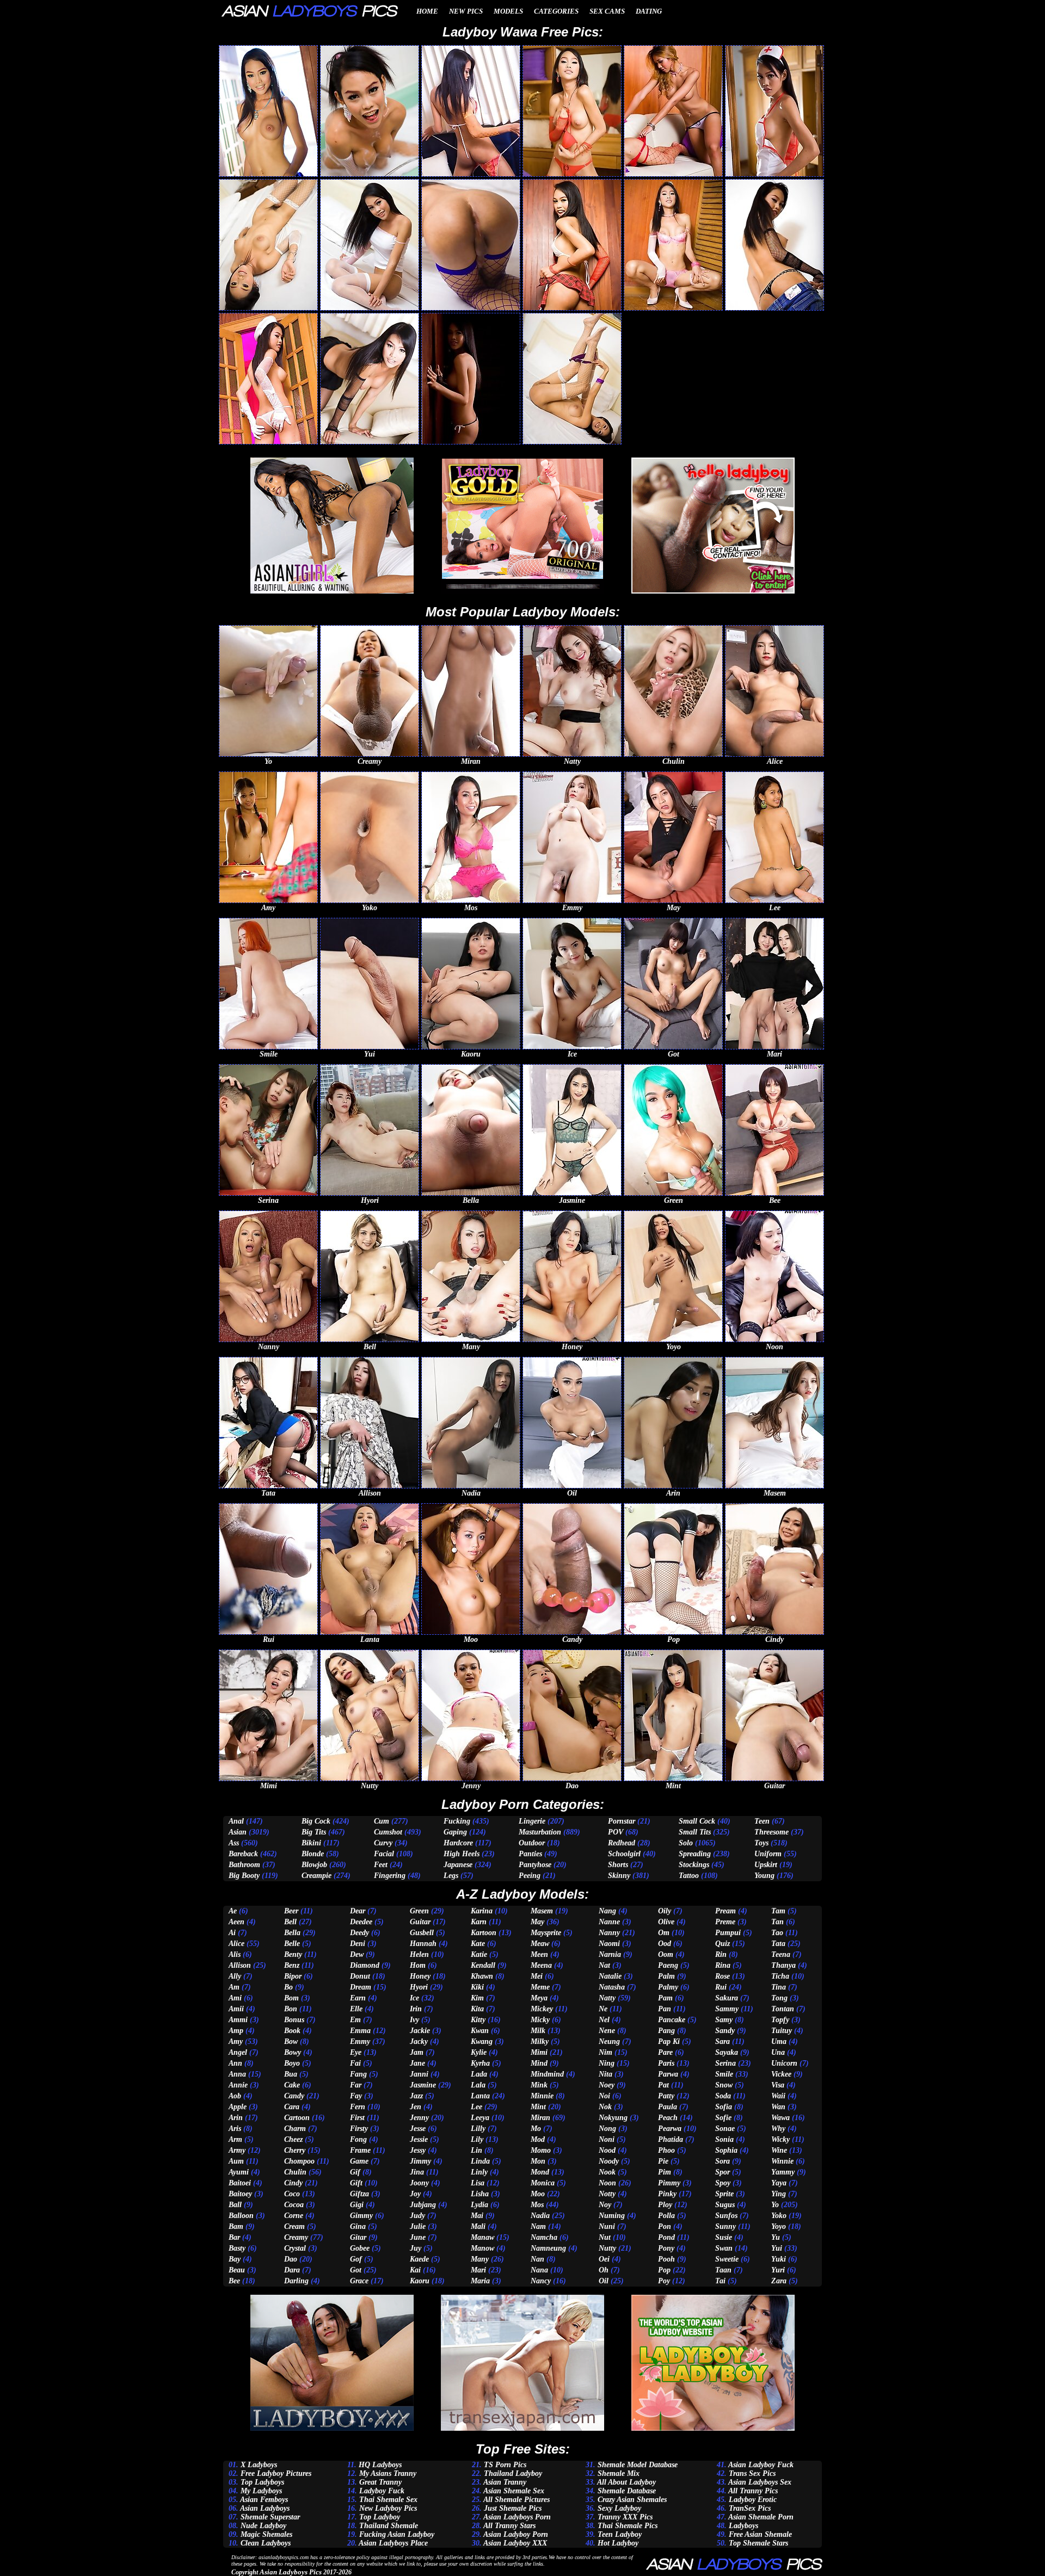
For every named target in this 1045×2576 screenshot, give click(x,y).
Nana (539, 2270)
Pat (663, 2085)
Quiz (723, 1944)
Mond (540, 2172)
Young (764, 1876)
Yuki (779, 2259)
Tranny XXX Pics (625, 2517)
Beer (291, 1911)
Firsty (359, 2129)
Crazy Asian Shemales (632, 2500)
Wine (779, 2150)
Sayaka (727, 2052)
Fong (358, 2139)
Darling (296, 2281)
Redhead (622, 1843)
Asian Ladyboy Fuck (761, 2465)
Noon (607, 2183)
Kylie (479, 2052)
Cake (292, 2085)
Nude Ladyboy (263, 2526)
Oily (665, 1911)
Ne (603, 2009)
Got (356, 2270)
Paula (668, 2107)
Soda (723, 2096)
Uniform (768, 1854)
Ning (607, 2063)
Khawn (482, 1976)
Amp (236, 2031)
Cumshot (388, 1832)
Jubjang (423, 2205)
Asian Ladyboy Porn (516, 2534)
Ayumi (239, 2172)
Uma (779, 2041)
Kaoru (420, 2281)
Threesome (772, 1832)
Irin (416, 2009)
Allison (240, 1965)
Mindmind (547, 2074)
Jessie (419, 2139)
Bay (235, 2259)
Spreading (695, 1854)
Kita (477, 2009)
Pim (665, 2172)
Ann (235, 2063)
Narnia (610, 1954)
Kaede (419, 2259)
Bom (291, 1998)
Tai (720, 2281)
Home (427, 11)
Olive (666, 1922)
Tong (779, 1998)
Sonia (724, 2139)
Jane (417, 2063)
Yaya (779, 2183)
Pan (665, 2009)
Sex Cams (607, 11)
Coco (292, 2194)
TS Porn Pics (505, 2465)
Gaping (455, 1832)
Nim (606, 2052)
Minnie (542, 2096)
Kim (477, 1998)
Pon (665, 2226)
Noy (605, 2205)
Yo (775, 2205)
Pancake (672, 2020)
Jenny (419, 2118)
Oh (604, 2270)
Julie (418, 2226)
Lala (478, 2085)
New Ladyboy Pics (388, 2508)
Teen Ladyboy (620, 2534)
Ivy (414, 2020)
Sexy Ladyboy (619, 2508)
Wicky (780, 2139)
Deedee (361, 1922)
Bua (291, 2074)
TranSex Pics (750, 2508)
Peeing (530, 1876)
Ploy (665, 2205)
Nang (607, 1911)
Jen (416, 2107)
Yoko (779, 2216)
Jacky (419, 2041)
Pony (666, 2248)
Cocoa (294, 2205)
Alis (235, 1954)
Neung (609, 2041)
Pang (666, 2031)
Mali (478, 2226)
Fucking (457, 1821)
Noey (607, 2085)
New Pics (466, 11)
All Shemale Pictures (517, 2500)
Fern (358, 2107)
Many (480, 2259)
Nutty (607, 2248)
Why (778, 2129)
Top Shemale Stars (758, 2543)
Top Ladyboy (380, 2517)
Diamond (365, 1965)
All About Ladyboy (626, 2482)
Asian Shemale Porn (761, 2517)
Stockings (694, 1865)
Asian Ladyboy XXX (515, 2543)
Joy (415, 2194)
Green (419, 1911)
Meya (539, 1998)
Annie (238, 2085)
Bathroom (244, 1865)
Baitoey (240, 2194)
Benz (292, 1965)
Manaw (482, 2237)
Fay (356, 2096)
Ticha (780, 1976)
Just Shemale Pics (513, 2508)
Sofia (724, 2107)
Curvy (383, 1843)
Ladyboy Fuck (382, 2491)
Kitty (478, 2020)
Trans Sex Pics (752, 2473)
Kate (478, 1944)
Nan (537, 2259)
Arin (236, 2118)
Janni (419, 2074)
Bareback (243, 1854)
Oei (604, 2259)
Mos (537, 2205)
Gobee (360, 2248)
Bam (236, 2226)
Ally (235, 1976)
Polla (666, 2216)
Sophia (726, 2150)
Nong (607, 2129)
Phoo (666, 2150)
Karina (482, 1911)
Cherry (295, 2150)
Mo (536, 2129)
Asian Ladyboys (265, 2508)
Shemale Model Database (638, 2465)
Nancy (541, 2281)
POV (616, 1832)
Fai (355, 2063)
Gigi (357, 2205)
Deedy (359, 1933)
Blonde (313, 1854)
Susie (724, 2237)
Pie (663, 2161)
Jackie (420, 2031)
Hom (418, 1965)
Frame (360, 2150)
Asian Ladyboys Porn (517, 2517)
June (418, 2237)
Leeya (480, 2118)
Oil (604, 2281)
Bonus (294, 2020)
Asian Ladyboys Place (393, 2543)
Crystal (295, 2248)
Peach (668, 2118)
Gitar (358, 2237)
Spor (723, 2172)
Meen (539, 1954)
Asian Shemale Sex (514, 2491)
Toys (761, 1843)
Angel (238, 2052)
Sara (723, 2041)
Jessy (418, 2150)
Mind (539, 2063)
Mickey (542, 2009)
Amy (236, 2041)
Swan (724, 2248)
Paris (666, 2063)
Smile (724, 2074)
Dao (291, 2259)
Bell (290, 1922)
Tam (778, 1911)
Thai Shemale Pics (628, 2526)
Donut (360, 1976)
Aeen (236, 1922)
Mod (538, 2139)
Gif (355, 2172)
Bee (234, 2281)
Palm (666, 1976)
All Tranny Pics (753, 2491)
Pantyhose (535, 1865)
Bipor (293, 1976)
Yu (776, 2237)
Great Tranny (380, 2482)
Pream (726, 1911)
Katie (479, 1954)
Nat (604, 1965)
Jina (417, 2172)
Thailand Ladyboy (513, 2473)
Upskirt (766, 1865)
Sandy (725, 2031)
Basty (237, 2248)
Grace (359, 2281)
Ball (235, 2205)
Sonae (725, 2129)
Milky (540, 2041)
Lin (477, 2150)
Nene (607, 2031)
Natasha (612, 1987)
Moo (538, 2194)
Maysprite (546, 1933)
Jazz (416, 2096)
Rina (723, 1965)
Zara (779, 2281)
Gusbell (422, 1933)
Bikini (311, 1843)
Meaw (540, 1944)
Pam (665, 1998)
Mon (538, 2161)
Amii (236, 2009)
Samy (724, 2020)
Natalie (610, 1976)
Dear (358, 1911)
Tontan (783, 2009)
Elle (356, 2009)
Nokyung (613, 2118)
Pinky (667, 2194)
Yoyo (779, 2226)
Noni (607, 2139)
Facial (384, 1854)
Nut (605, 2237)
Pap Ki (669, 2041)
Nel (604, 2020)
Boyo (292, 2063)
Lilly (478, 2129)
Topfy (780, 2020)
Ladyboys (743, 2526)
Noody (609, 2161)
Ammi (238, 2020)
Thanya (783, 1965)
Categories (556, 11)
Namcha (544, 2237)
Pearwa (670, 2129)
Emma (360, 2031)
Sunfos (726, 2216)
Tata (778, 1944)
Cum (382, 1821)
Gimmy (361, 2216)
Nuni (607, 2226)
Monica (543, 2183)
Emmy (360, 2041)
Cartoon (297, 2118)
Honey (420, 1976)
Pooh (666, 2259)
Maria (480, 2281)
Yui (777, 2248)
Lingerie (532, 1821)
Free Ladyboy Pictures (276, 2473)
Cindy (293, 2183)
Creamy (296, 2237)
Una (778, 2052)
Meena (541, 1965)
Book (292, 2031)
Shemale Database (627, 2491)
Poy (664, 2281)
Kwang (482, 2041)
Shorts (618, 1865)
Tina (779, 1987)
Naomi (609, 1944)
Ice (414, 1998)
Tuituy (782, 2031)
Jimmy (420, 2161)
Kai (415, 2270)
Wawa (780, 2118)
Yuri (778, 2270)
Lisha (480, 2194)
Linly (479, 2172)
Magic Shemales (266, 2534)
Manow (482, 2248)
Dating (649, 11)
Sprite (724, 2194)
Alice (236, 1944)
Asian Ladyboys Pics (291, 2572)
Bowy (293, 2052)
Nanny (609, 1933)
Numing (612, 2216)
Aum (236, 2161)
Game (359, 2161)
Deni (358, 1944)
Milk (538, 2031)
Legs (451, 1876)
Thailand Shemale (389, 2526)
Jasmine (423, 2085)
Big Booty (244, 1876)
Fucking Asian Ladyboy (397, 2534)
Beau (237, 2270)
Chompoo (299, 2161)
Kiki (477, 1987)
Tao (777, 1933)
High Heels (462, 1854)
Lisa (478, 2183)
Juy (416, 2248)
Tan (777, 1922)
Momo (541, 2150)
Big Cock (316, 1821)
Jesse (418, 2129)
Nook (607, 2172)
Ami (235, 1998)
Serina (726, 2063)
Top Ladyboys (262, 2482)
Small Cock (697, 1821)
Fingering (390, 1876)
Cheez (293, 2139)
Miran (540, 2118)
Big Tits (314, 1832)
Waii (778, 2096)
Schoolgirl (624, 1854)
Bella (292, 1933)
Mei (537, 1976)
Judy (417, 2216)
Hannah (423, 1944)
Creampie (316, 1876)
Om (664, 1933)
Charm (295, 2129)
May (537, 1922)
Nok (605, 2107)
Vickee (781, 2074)
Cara (292, 2107)
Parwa (668, 2074)
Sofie (723, 2118)
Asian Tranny (505, 2482)
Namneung (548, 2248)
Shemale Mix (619, 2473)
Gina (358, 2226)
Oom (666, 1954)
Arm (235, 2139)
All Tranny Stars (509, 2526)
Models (508, 11)
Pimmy (669, 2183)
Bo (288, 1987)
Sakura (727, 1998)
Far (356, 2085)
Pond (666, 2237)
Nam (538, 2226)
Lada (479, 2074)
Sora (723, 2161)
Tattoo (689, 1876)
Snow (724, 2085)
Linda (480, 2161)
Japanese (458, 1865)
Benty (293, 1954)
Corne (294, 2216)
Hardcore (458, 1843)
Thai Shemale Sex (388, 2500)
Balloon (241, 2216)
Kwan (480, 2031)
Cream (294, 2226)
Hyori (419, 1987)
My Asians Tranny (388, 2473)
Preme (725, 1922)
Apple (238, 2107)
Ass (234, 1843)
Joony (419, 2183)
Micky (540, 2020)
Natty (607, 1998)
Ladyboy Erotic (753, 2500)
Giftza (359, 2194)
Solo (686, 1843)
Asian (238, 1832)
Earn (358, 1998)
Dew (357, 1954)
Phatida (671, 2139)
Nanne (609, 1922)
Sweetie (727, 2259)
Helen (419, 1954)
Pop (664, 2270)
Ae (233, 1911)
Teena (781, 1954)
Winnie (782, 2161)
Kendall (483, 1965)
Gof (356, 2259)
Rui (721, 1987)
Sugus (725, 2205)
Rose (723, 1976)
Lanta (480, 2096)
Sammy (727, 2009)
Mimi (539, 2052)
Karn (479, 1922)
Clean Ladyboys (266, 2543)
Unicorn (784, 2063)
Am (234, 1987)
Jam (417, 2052)
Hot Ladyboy (618, 2543)
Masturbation (540, 1832)
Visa (778, 2085)
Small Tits (695, 1832)
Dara (292, 2270)
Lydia (480, 2205)
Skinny (619, 1876)
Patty (666, 2096)
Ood (665, 1944)
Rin (721, 1954)
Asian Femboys (264, 2500)
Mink (539, 2085)
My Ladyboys (261, 2491)
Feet (381, 1865)
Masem (542, 1911)
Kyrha (480, 2063)
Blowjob (314, 1865)
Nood (607, 2150)
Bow (291, 2041)
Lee (477, 2107)
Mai (477, 2216)
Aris (235, 2129)
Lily (477, 2139)
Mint (538, 2107)
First (357, 2118)
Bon (291, 2009)
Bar (234, 2237)
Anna (237, 2074)
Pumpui (728, 1933)
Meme (540, 1987)
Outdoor (532, 1843)
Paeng (668, 1965)
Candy (294, 2096)
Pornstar (622, 1821)
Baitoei (240, 2183)
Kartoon (484, 1933)
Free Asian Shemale (760, 2534)
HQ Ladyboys (380, 2465)
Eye (356, 2052)
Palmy (668, 1987)
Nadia (540, 2216)
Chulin (295, 2172)
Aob (235, 2096)
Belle (292, 1944)
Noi (604, 2096)
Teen (762, 1821)
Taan (723, 2270)
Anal (236, 1821)
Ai (232, 1933)
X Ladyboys (259, 2465)
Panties (530, 1854)
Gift (356, 2183)
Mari (478, 2270)
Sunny (726, 2226)
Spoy (723, 2183)
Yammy (783, 2172)
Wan (778, 2107)
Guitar (420, 1922)
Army (237, 2150)
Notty (607, 2194)
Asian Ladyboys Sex (760, 2482)
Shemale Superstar (270, 2517)
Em (355, 2020)
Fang (358, 2074)
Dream (361, 1987)
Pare (665, 2052)
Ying (779, 2194)
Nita (606, 2074)
